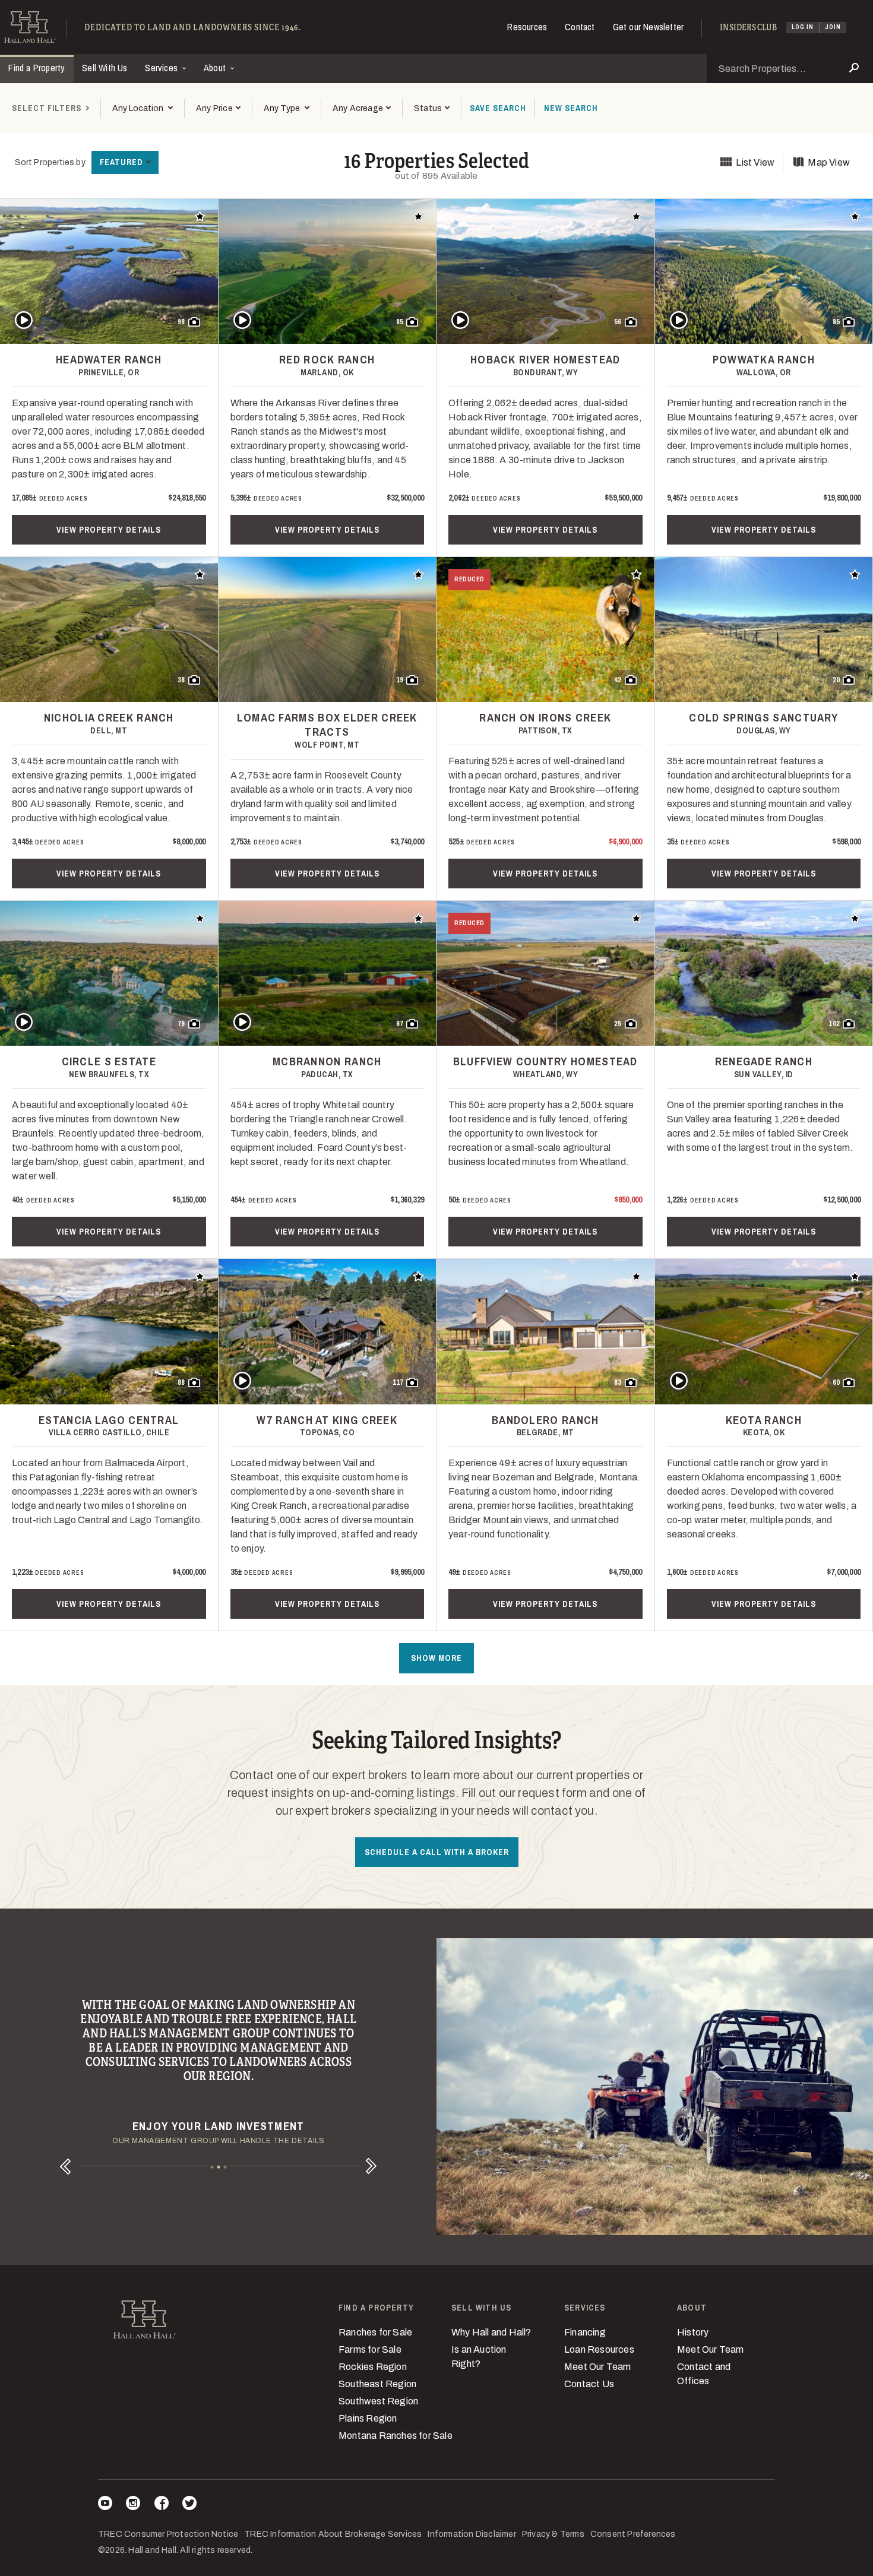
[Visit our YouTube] (105, 2505)
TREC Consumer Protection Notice (168, 2534)
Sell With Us (105, 68)
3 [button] (225, 2167)
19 (400, 680)
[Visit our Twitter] (189, 2505)
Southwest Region (378, 2401)
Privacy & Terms (553, 2534)
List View (755, 162)
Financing (585, 2332)
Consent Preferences (633, 2534)
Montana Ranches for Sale (396, 2436)
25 (618, 1024)
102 (834, 1024)
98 (181, 322)
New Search (571, 108)
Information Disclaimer (472, 2534)
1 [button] (212, 2167)
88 (181, 1382)
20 (836, 680)
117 (398, 1382)
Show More (436, 1658)
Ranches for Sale (375, 2332)
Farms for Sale (370, 2349)
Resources (527, 27)
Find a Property (37, 68)
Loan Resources (599, 2349)
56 (618, 322)
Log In (803, 27)
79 (181, 1024)
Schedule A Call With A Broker (437, 1852)
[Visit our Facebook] (162, 2505)
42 (618, 680)
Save (498, 108)
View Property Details (109, 530)
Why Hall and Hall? (491, 2332)
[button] (218, 108)
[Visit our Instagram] (133, 2505)
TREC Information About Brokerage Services (333, 2534)
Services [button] (162, 68)
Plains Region (368, 2418)
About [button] (216, 68)
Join (833, 27)
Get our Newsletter (649, 27)
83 (618, 1382)
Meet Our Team (598, 2367)
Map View (829, 162)
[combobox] (142, 108)
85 (400, 322)
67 (400, 1024)
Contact (580, 27)
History (693, 2332)
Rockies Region (373, 2367)
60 (836, 1382)
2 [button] (218, 2167)
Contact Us (589, 2384)
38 (181, 680)
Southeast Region (377, 2384)
